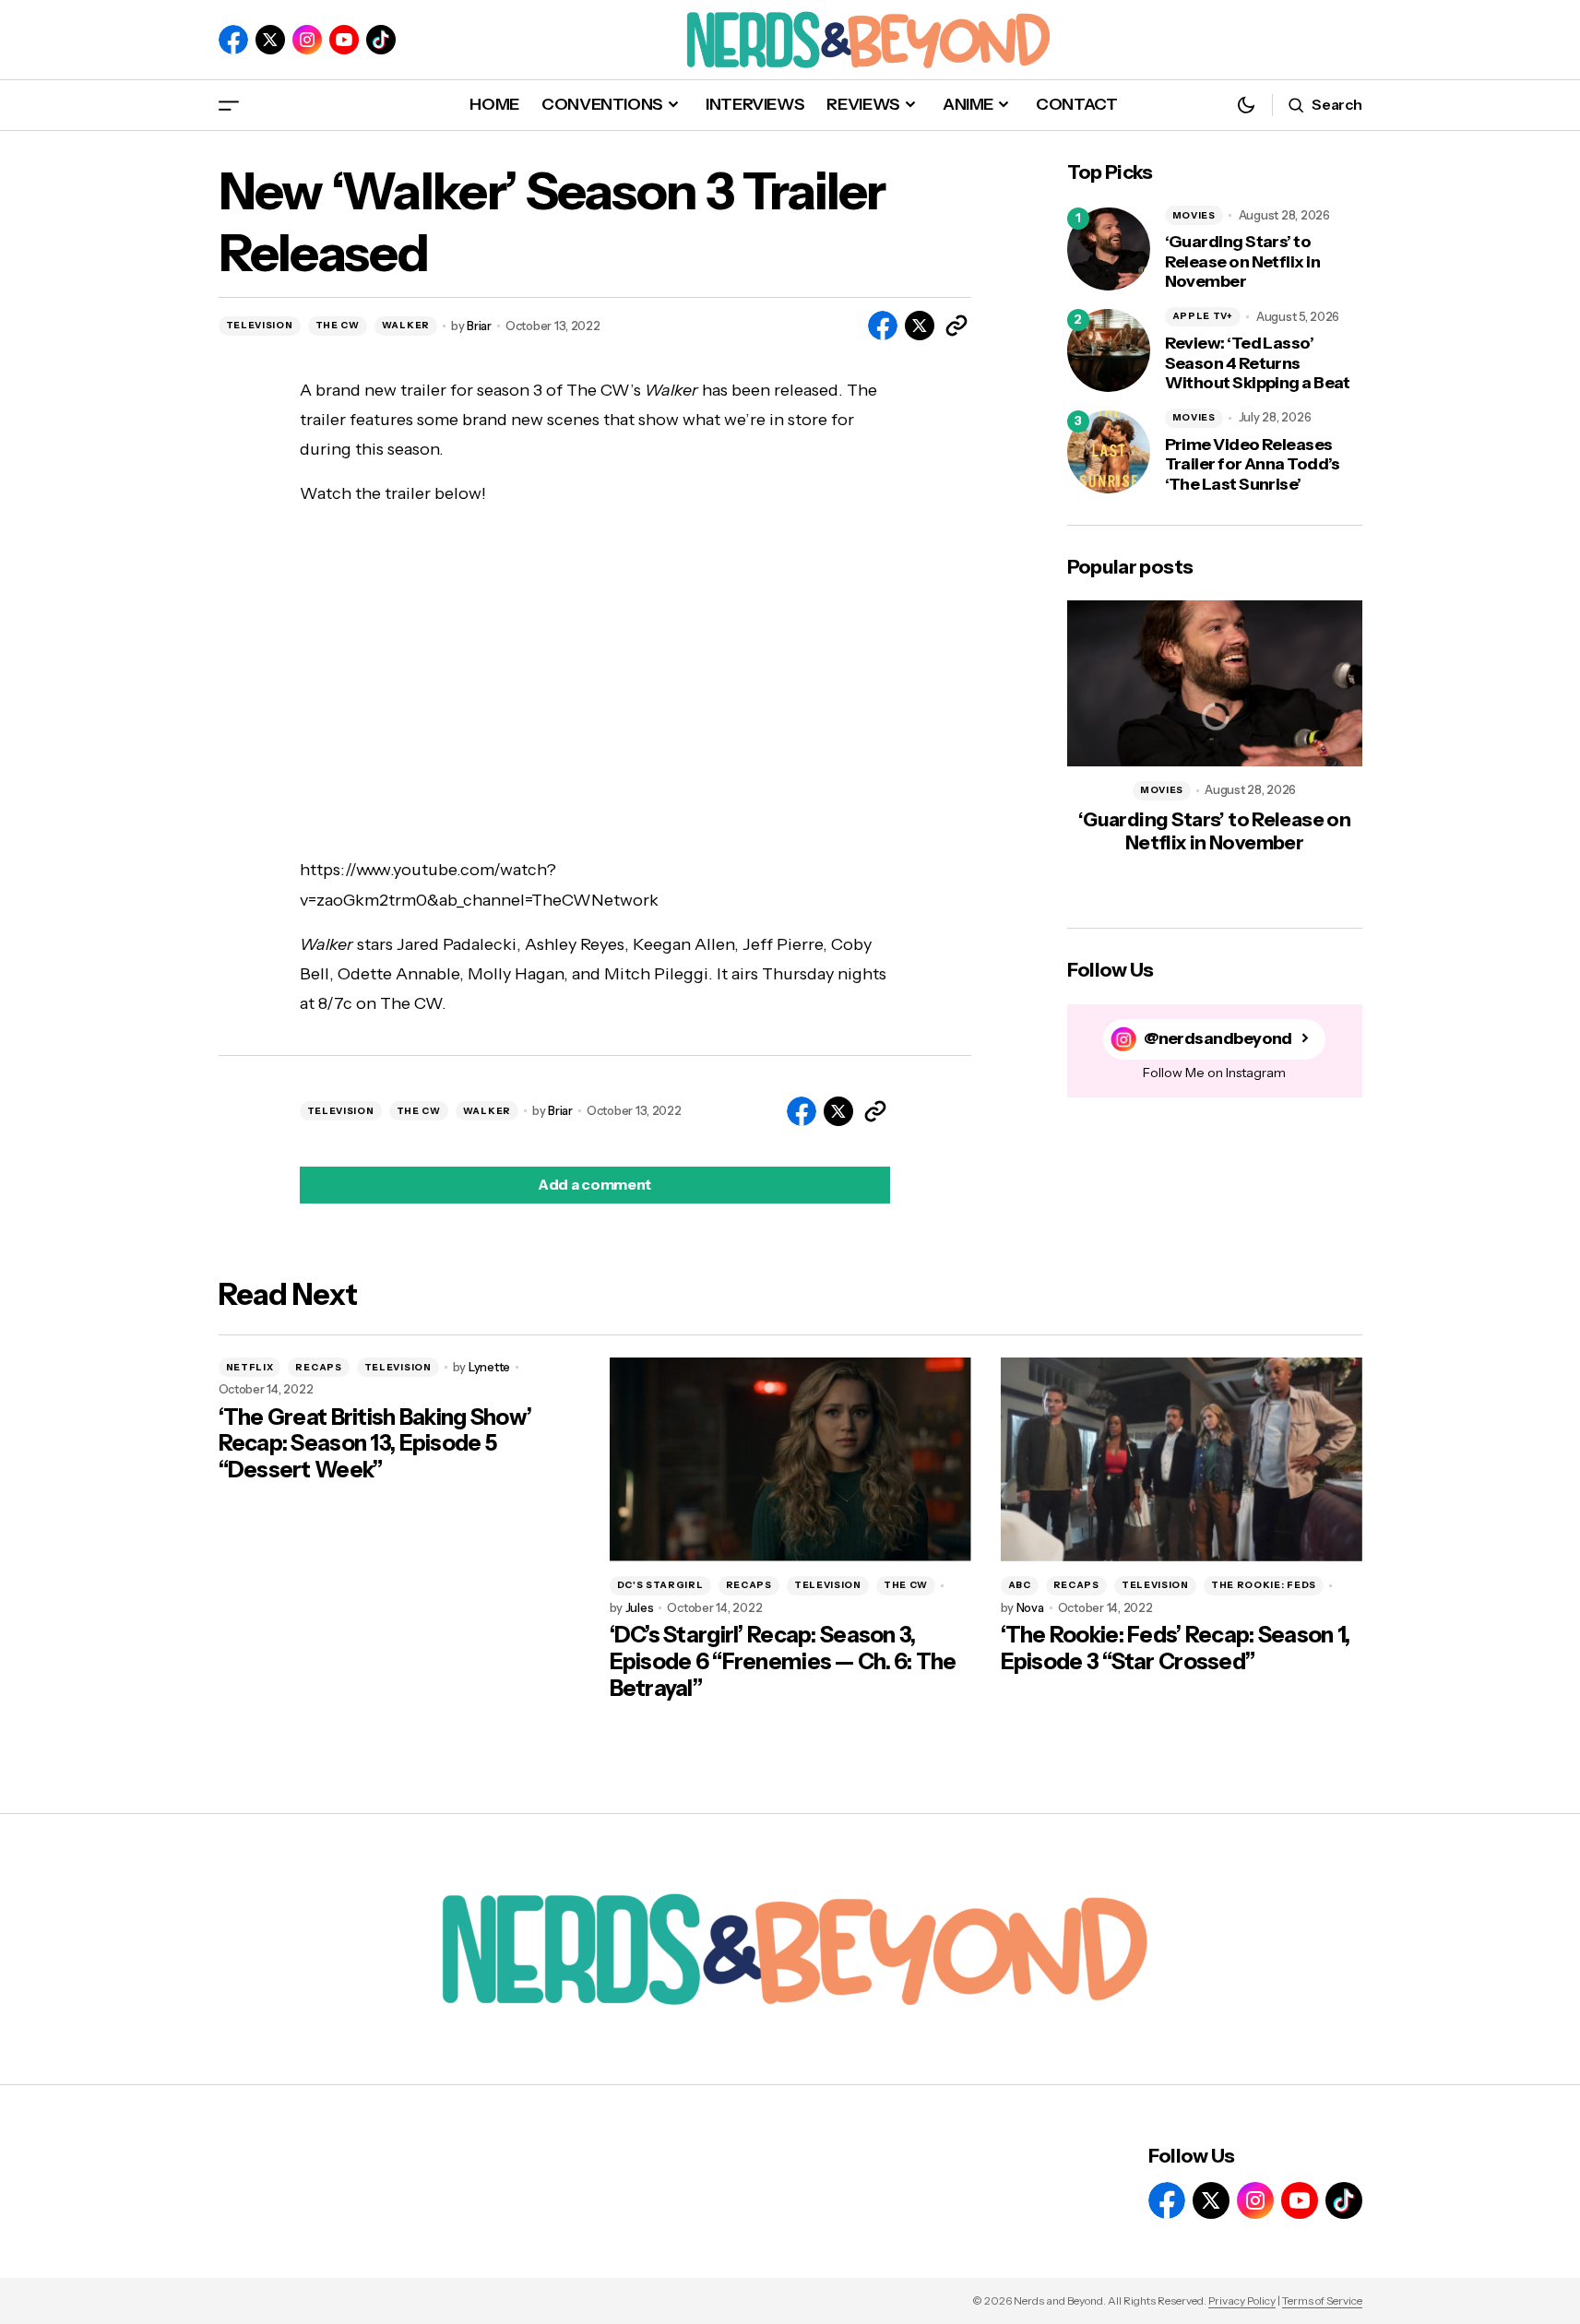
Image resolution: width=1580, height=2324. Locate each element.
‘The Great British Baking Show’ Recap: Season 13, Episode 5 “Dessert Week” (375, 1444)
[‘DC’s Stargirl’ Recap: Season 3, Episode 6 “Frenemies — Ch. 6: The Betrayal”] (790, 1459)
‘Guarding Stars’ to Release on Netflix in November (1243, 262)
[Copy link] (956, 326)
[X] (270, 40)
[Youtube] (344, 40)
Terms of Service (1322, 2300)
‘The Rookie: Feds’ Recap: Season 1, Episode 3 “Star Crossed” (1176, 1648)
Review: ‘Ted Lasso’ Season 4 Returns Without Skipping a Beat (1258, 363)
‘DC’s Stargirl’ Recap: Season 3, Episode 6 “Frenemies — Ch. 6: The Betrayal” (783, 1662)
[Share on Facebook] (883, 326)
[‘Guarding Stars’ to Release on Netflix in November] (1109, 249)
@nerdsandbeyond (1218, 1038)
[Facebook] (233, 40)
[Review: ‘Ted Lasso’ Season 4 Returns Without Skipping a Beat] (1109, 350)
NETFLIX (250, 1367)
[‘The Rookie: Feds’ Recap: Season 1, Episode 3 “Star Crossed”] (1182, 1459)
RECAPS (318, 1367)
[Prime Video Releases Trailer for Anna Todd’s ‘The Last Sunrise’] (1109, 452)
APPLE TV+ (1203, 316)
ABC (1020, 1585)
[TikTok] (381, 40)
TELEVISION (260, 325)
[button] (229, 105)
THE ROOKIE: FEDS (1264, 1585)
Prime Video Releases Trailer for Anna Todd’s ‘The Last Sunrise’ (1253, 465)
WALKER (406, 325)
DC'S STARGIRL (660, 1585)
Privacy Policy (1242, 2300)
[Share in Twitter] (920, 326)
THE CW (338, 325)
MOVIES (1194, 215)
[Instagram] (307, 40)
